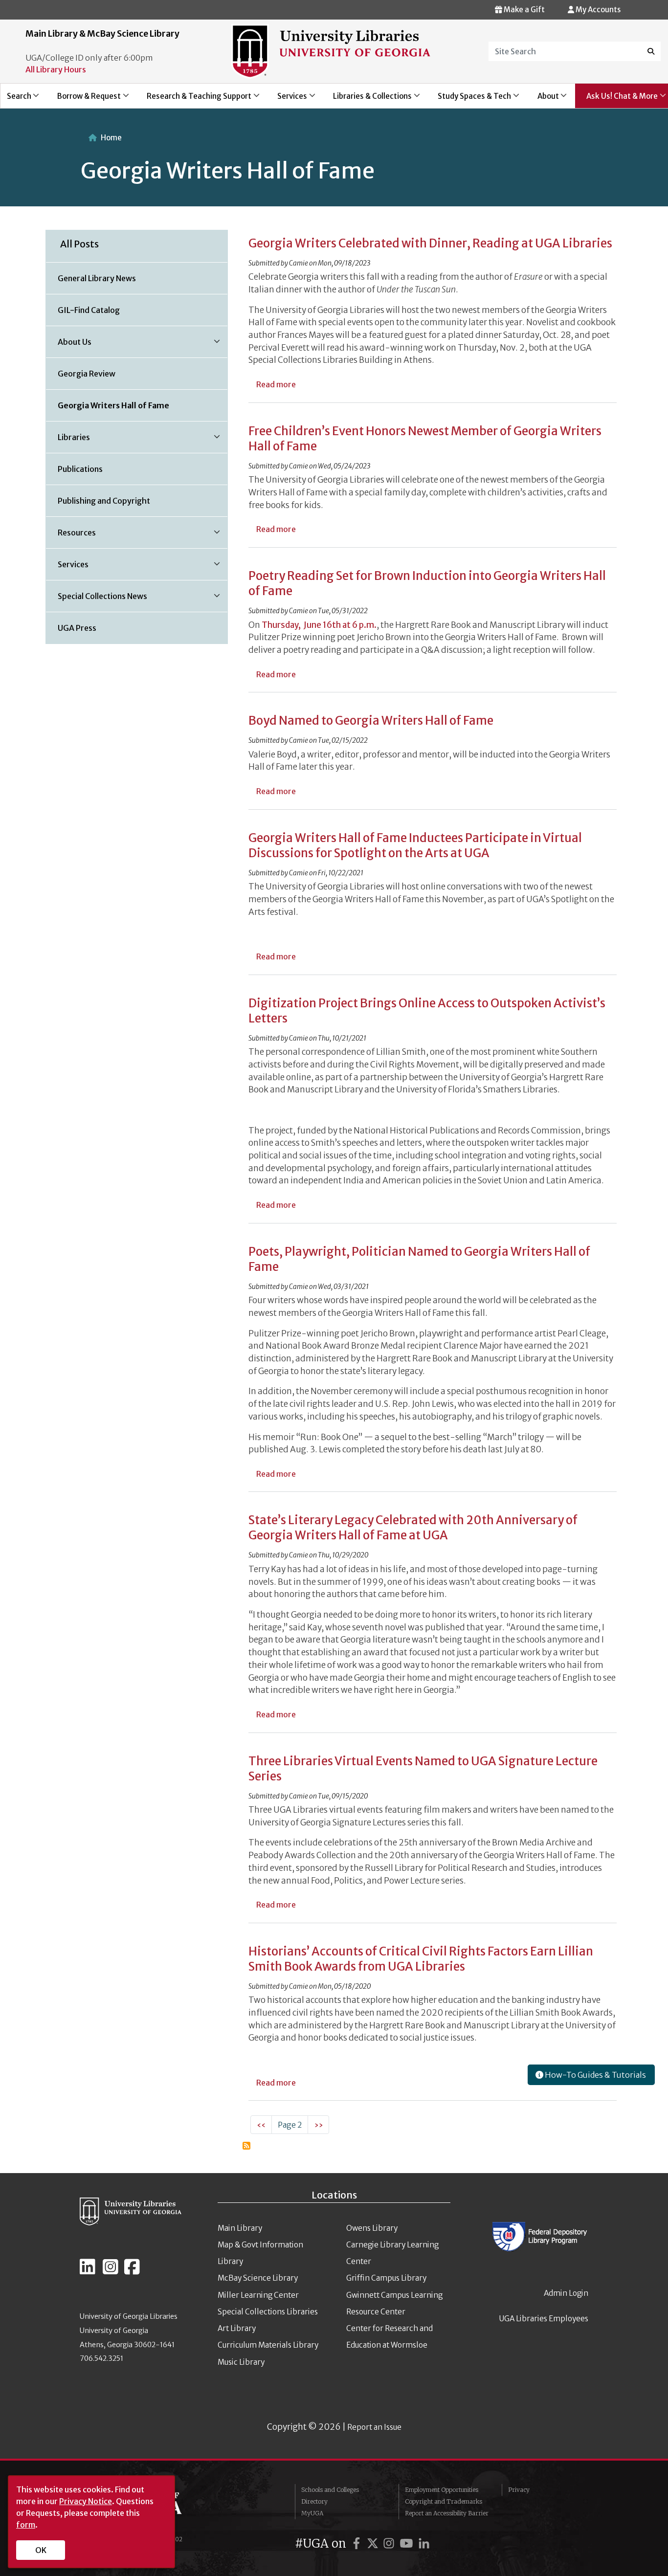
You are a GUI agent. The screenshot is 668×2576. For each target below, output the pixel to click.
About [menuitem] (543, 100)
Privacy (519, 2490)
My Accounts (597, 10)
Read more (276, 384)
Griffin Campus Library (386, 2278)
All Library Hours (56, 69)
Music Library (241, 2362)
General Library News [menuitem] (97, 278)
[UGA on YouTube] (408, 2543)
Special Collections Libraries (268, 2312)
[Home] (331, 51)
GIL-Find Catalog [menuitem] (89, 310)
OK (41, 2550)
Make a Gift (523, 10)
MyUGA (312, 2513)
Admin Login (566, 2293)
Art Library (237, 2328)
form (26, 2525)
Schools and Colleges (330, 2490)
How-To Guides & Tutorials (595, 2075)
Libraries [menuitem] (68, 441)
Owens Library (372, 2228)
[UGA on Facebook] (358, 2543)
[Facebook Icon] (132, 2271)
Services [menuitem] (287, 100)
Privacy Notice (86, 2501)
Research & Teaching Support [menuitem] (193, 100)
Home (111, 138)
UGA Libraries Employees (544, 2319)
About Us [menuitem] (69, 345)
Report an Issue (374, 2427)
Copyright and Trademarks (444, 2501)
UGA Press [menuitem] (77, 628)
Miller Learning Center (258, 2295)
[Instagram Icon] (111, 2271)
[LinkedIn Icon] (88, 2271)
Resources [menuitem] (71, 536)
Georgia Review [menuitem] (87, 374)
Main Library (240, 2228)
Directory (314, 2501)
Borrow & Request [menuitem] (83, 100)
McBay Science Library (258, 2278)
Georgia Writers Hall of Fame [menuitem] (113, 405)
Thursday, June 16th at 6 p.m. (319, 625)
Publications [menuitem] (80, 469)
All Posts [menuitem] (79, 244)
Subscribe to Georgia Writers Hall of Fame (246, 2146)
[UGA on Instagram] (390, 2543)
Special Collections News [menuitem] (97, 600)
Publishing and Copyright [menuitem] (104, 501)
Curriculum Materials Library (268, 2345)
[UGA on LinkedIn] (424, 2543)
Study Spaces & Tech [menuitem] (469, 100)
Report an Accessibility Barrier (447, 2513)
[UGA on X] (374, 2543)
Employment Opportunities (442, 2490)
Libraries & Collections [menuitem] (367, 100)
